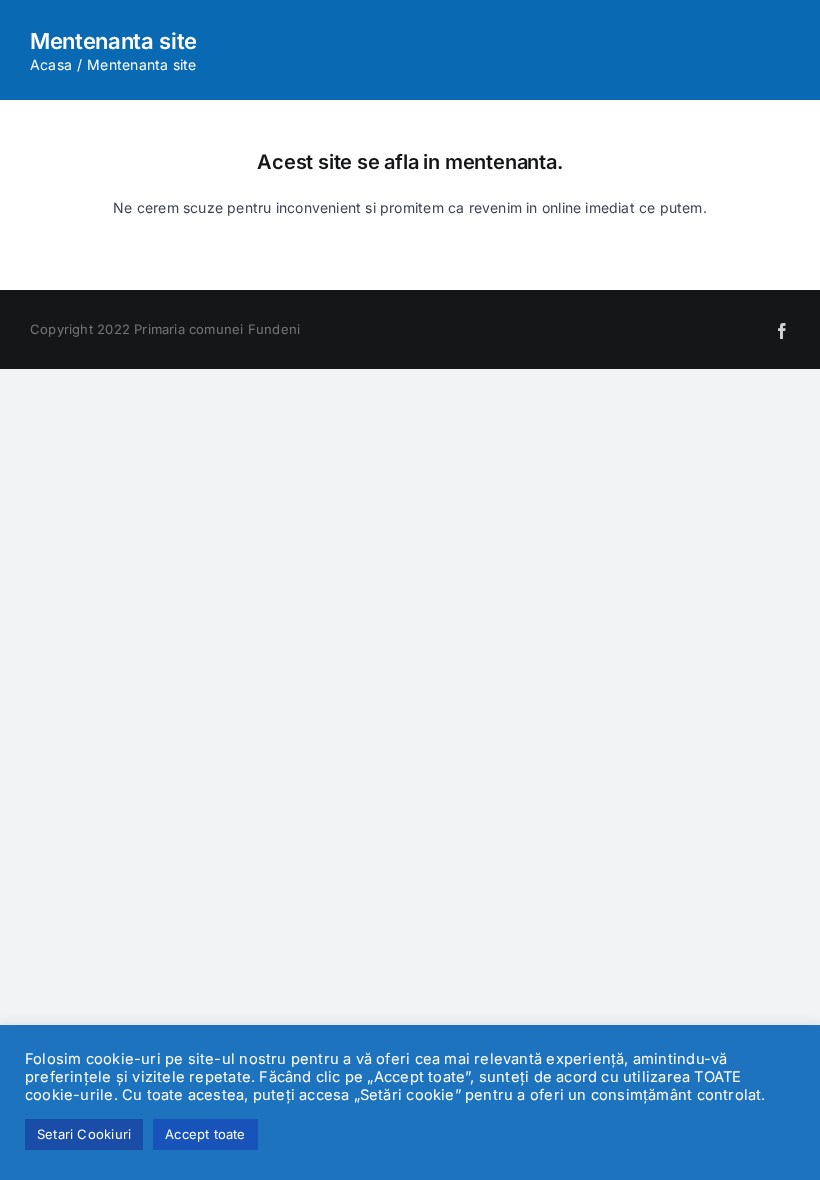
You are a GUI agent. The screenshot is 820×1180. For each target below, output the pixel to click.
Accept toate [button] (205, 1134)
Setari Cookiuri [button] (84, 1134)
